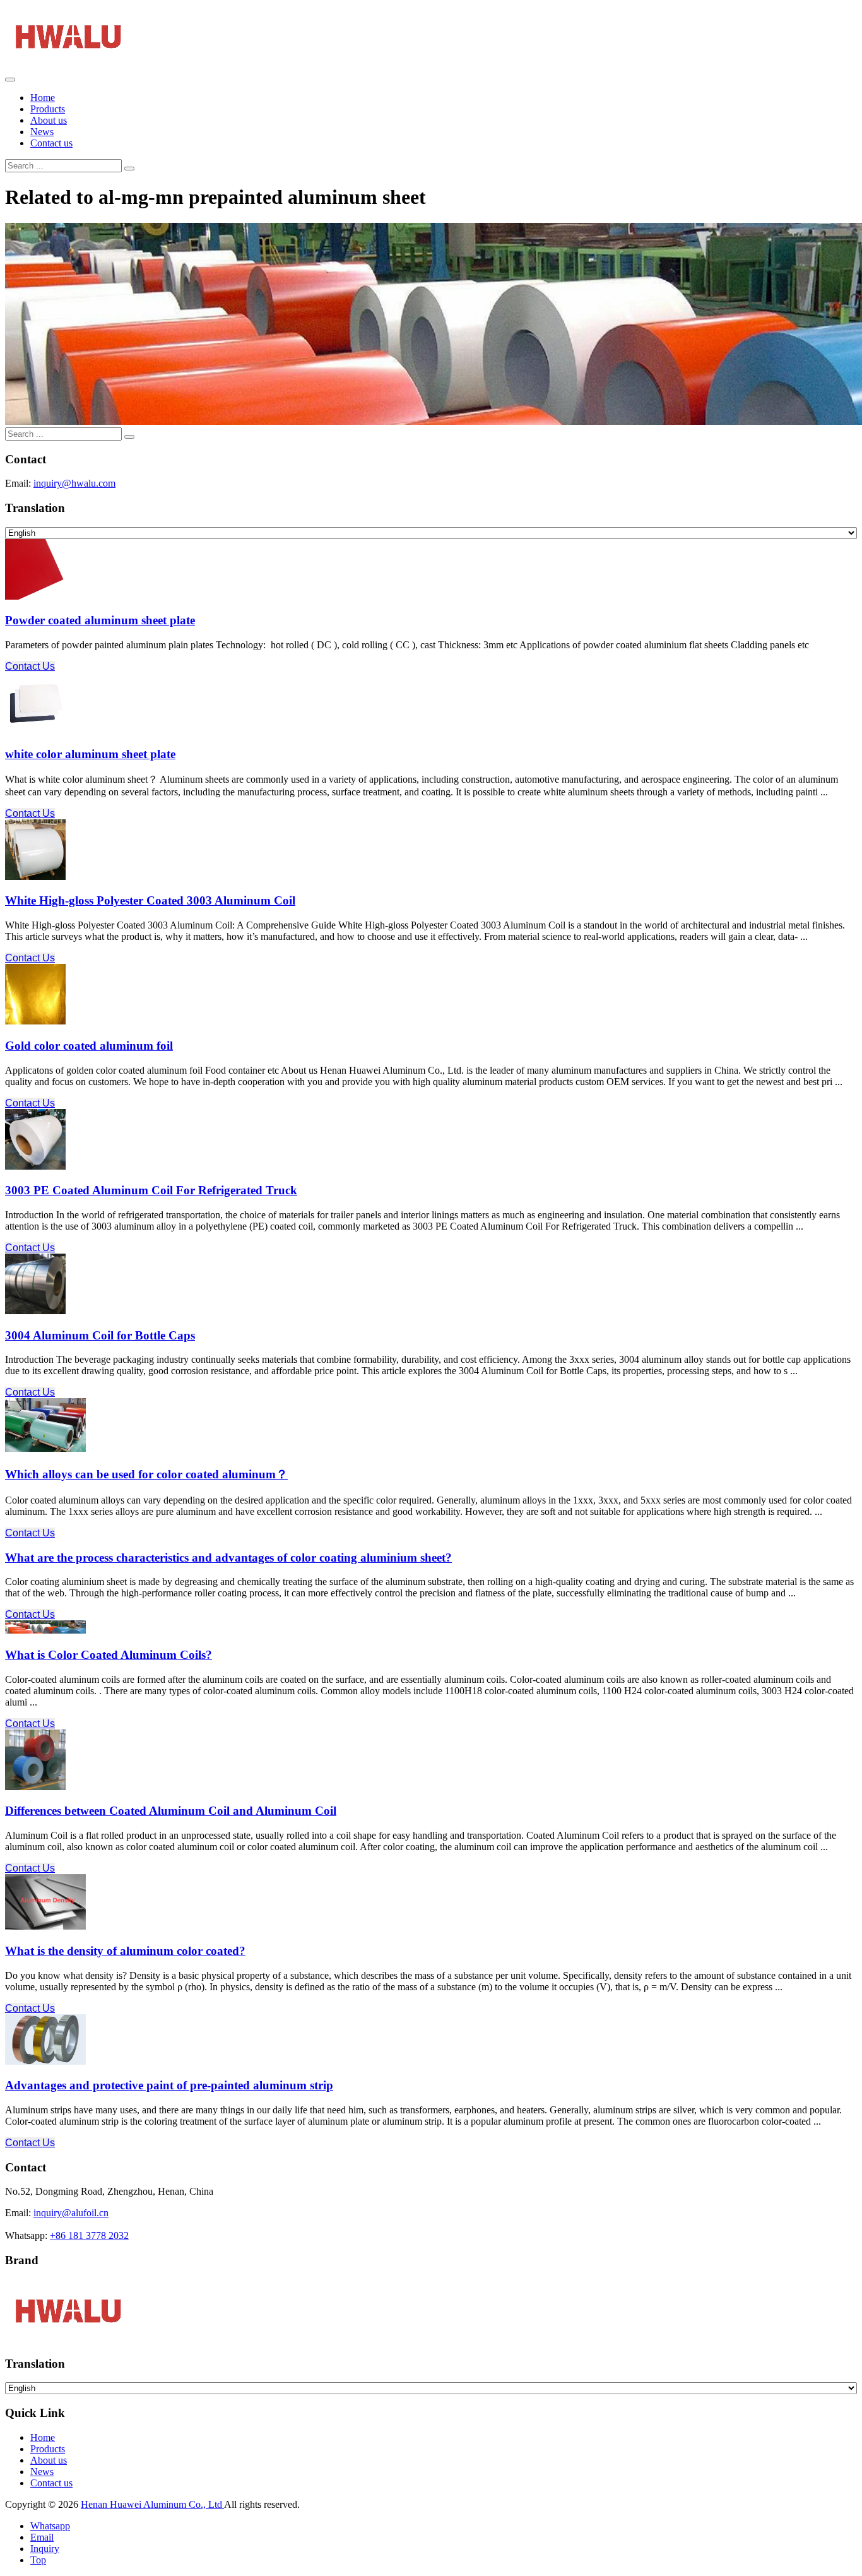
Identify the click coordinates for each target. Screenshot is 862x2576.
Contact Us (30, 666)
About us (49, 120)
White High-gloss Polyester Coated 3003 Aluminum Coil (150, 900)
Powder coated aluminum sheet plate (100, 620)
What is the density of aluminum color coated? (125, 1951)
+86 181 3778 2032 (89, 2235)
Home (43, 98)
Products (48, 109)
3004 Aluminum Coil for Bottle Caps (100, 1335)
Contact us (51, 143)
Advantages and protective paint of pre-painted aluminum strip (169, 2085)
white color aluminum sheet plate (90, 754)
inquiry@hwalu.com (74, 483)
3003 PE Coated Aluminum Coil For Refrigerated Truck (151, 1190)
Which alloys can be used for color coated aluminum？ (146, 1474)
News (42, 132)
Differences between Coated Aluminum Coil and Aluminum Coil (171, 1811)
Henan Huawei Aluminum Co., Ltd (152, 2504)
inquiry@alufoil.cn (71, 2213)
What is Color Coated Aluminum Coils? (109, 1655)
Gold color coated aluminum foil (89, 1046)
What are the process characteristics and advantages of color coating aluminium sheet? (228, 1558)
